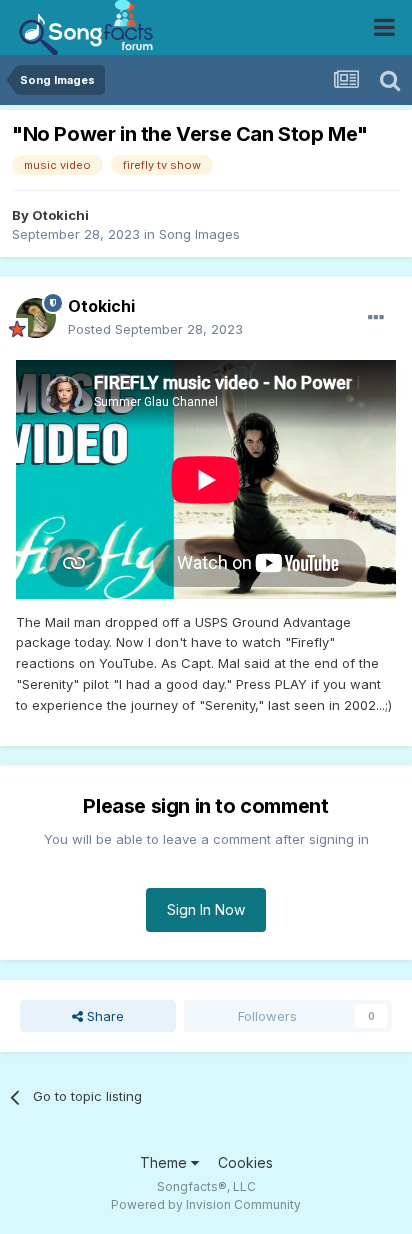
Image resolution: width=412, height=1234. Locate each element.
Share (103, 1016)
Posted (155, 329)
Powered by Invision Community (206, 1204)
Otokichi (60, 215)
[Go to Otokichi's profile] (36, 318)
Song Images (199, 234)
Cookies (245, 1162)
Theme (165, 1162)
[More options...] (376, 318)
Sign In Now (206, 909)
